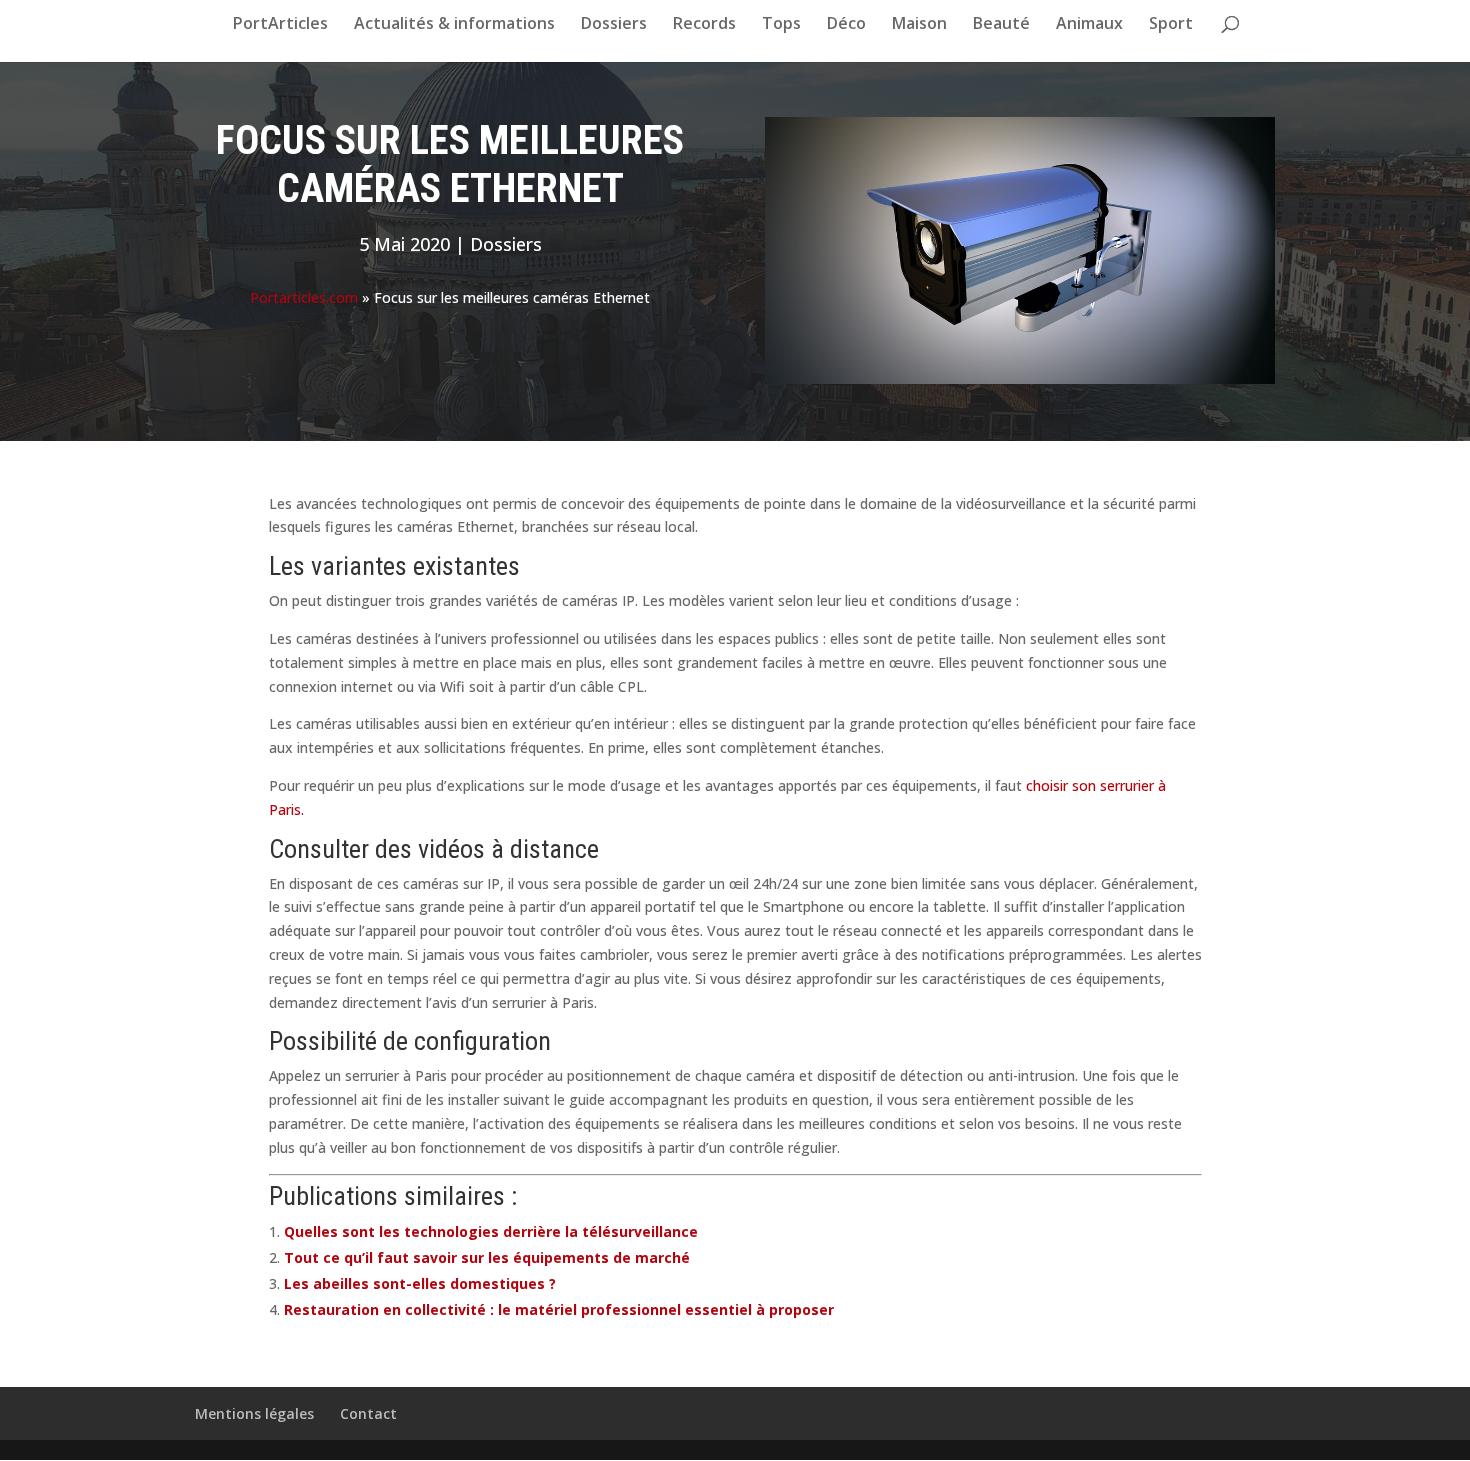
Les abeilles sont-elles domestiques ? (420, 1283)
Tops (781, 25)
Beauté (1001, 25)
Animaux (1089, 25)
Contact (368, 1413)
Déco (846, 25)
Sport (1171, 25)
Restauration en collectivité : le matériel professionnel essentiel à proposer (559, 1309)
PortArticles (280, 25)
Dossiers (614, 25)
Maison (919, 25)
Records (704, 25)
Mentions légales (254, 1413)
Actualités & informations (454, 25)
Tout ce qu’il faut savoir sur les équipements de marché (487, 1257)
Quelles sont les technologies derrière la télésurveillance (491, 1231)
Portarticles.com (304, 297)
